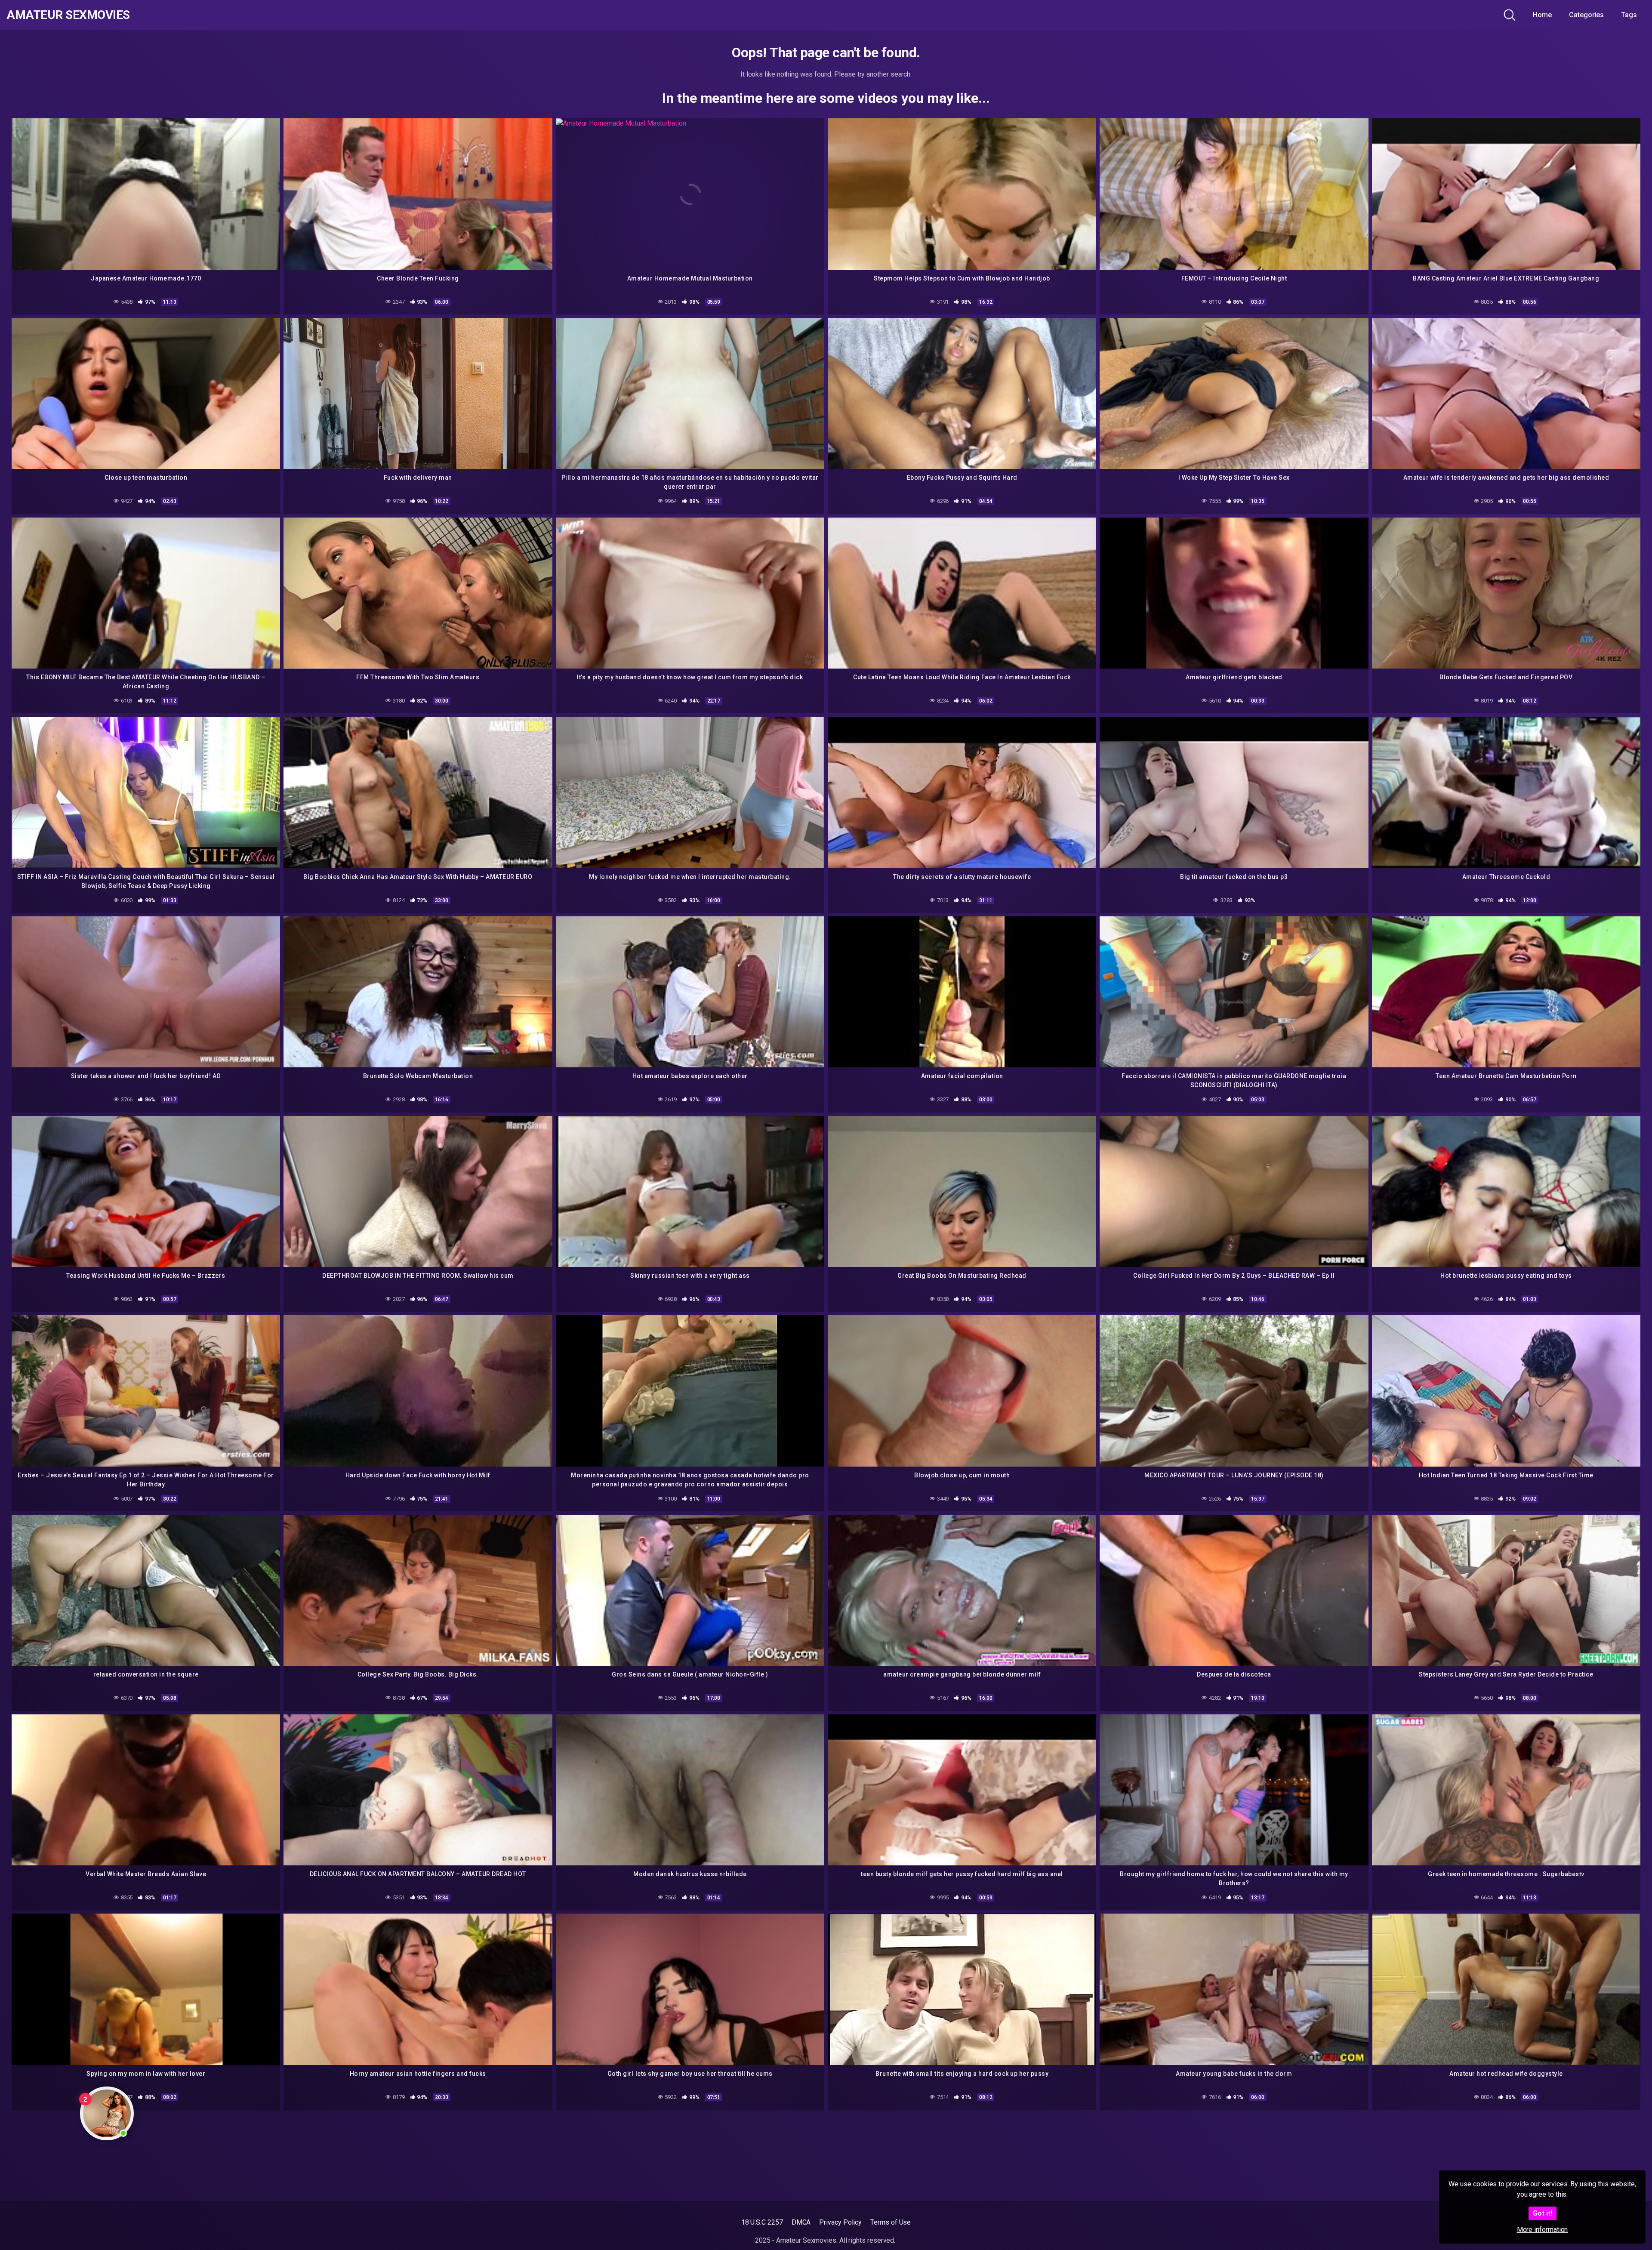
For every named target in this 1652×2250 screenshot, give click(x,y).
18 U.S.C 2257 (762, 2222)
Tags (1629, 15)
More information (1543, 2230)
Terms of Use (891, 2222)
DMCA (801, 2222)
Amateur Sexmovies (68, 15)
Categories (1586, 15)
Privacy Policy (840, 2222)
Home (1542, 15)
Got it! (1543, 2213)
